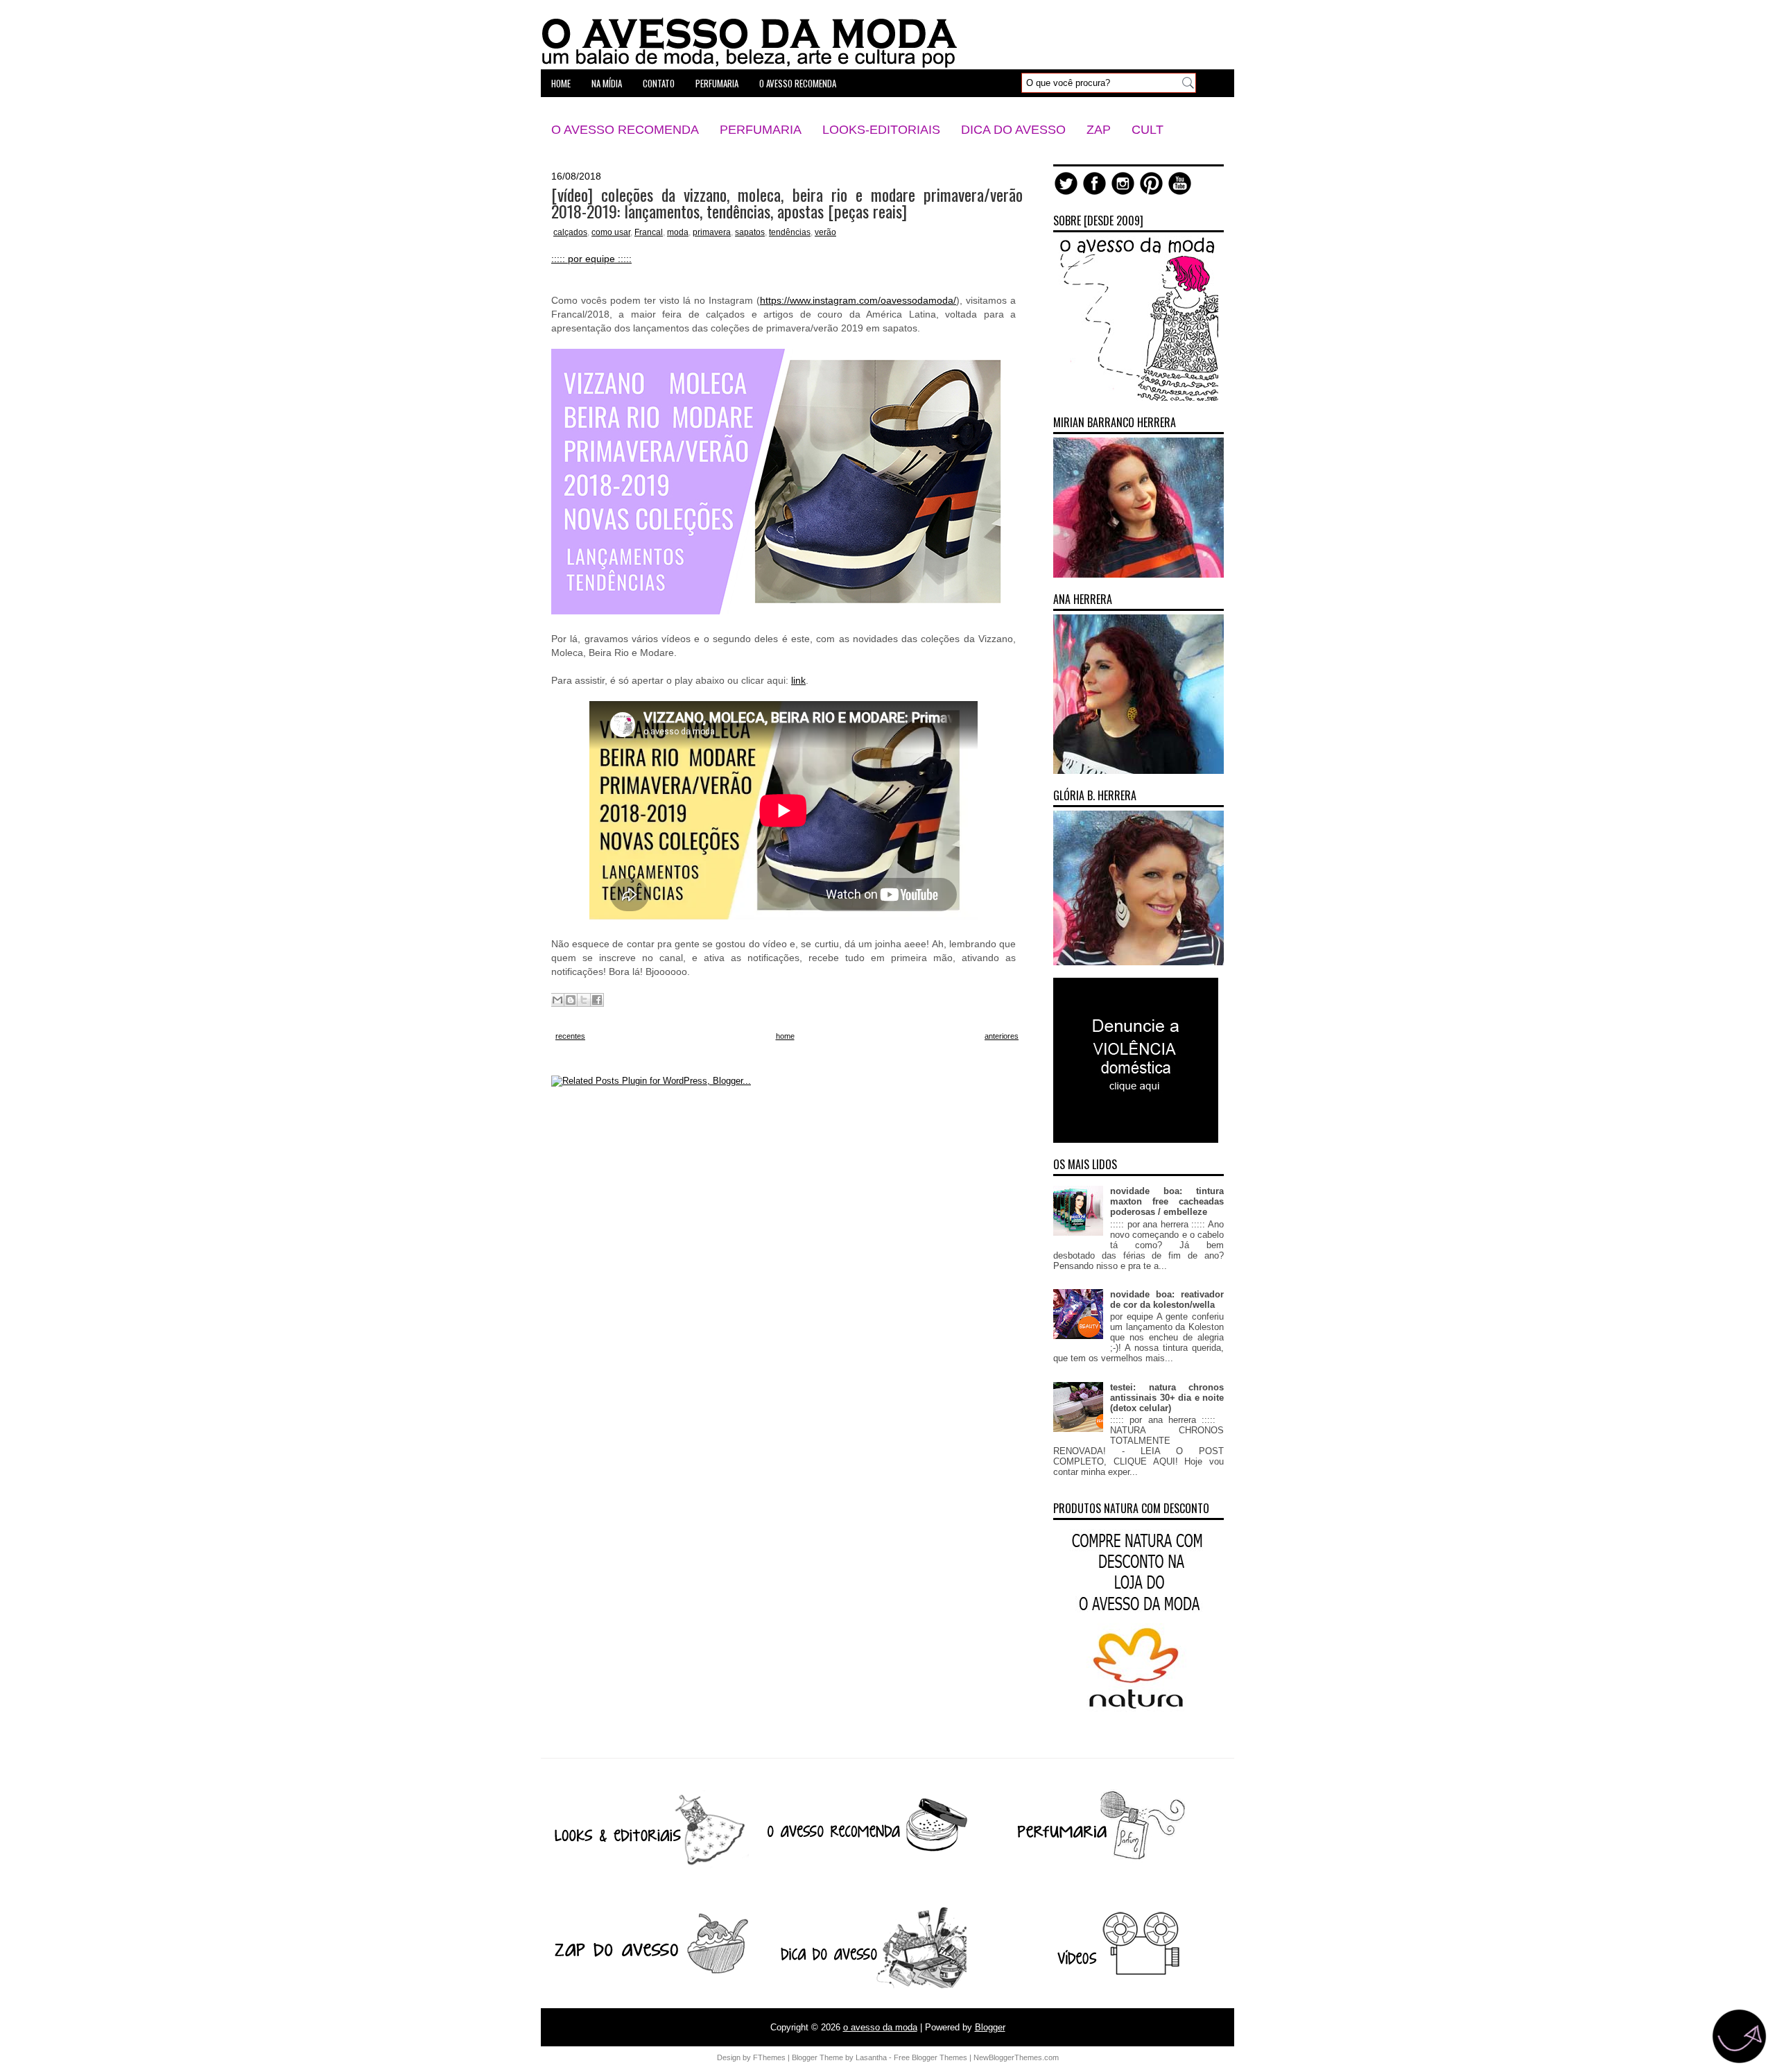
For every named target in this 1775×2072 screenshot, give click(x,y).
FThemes (769, 2057)
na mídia (607, 83)
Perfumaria (761, 130)
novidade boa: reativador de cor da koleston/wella (1167, 1300)
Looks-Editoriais (881, 130)
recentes (570, 1036)
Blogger (990, 2027)
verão (825, 232)
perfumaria (717, 83)
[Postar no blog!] (571, 1000)
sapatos (750, 232)
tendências (790, 232)
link (798, 680)
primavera (712, 232)
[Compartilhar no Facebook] (597, 1000)
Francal (649, 232)
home (561, 83)
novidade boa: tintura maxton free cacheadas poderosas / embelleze (1167, 1201)
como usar (611, 232)
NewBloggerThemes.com (1016, 2057)
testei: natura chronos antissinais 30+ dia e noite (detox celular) (1167, 1398)
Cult (1148, 130)
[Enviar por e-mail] (557, 1000)
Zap (1099, 130)
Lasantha (871, 2057)
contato (659, 83)
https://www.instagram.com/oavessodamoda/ (858, 300)
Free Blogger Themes (930, 2057)
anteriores (1002, 1036)
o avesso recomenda (798, 83)
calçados (570, 232)
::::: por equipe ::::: (591, 259)
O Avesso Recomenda (625, 130)
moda (678, 232)
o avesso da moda (880, 2027)
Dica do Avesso (1013, 130)
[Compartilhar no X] (584, 1000)
